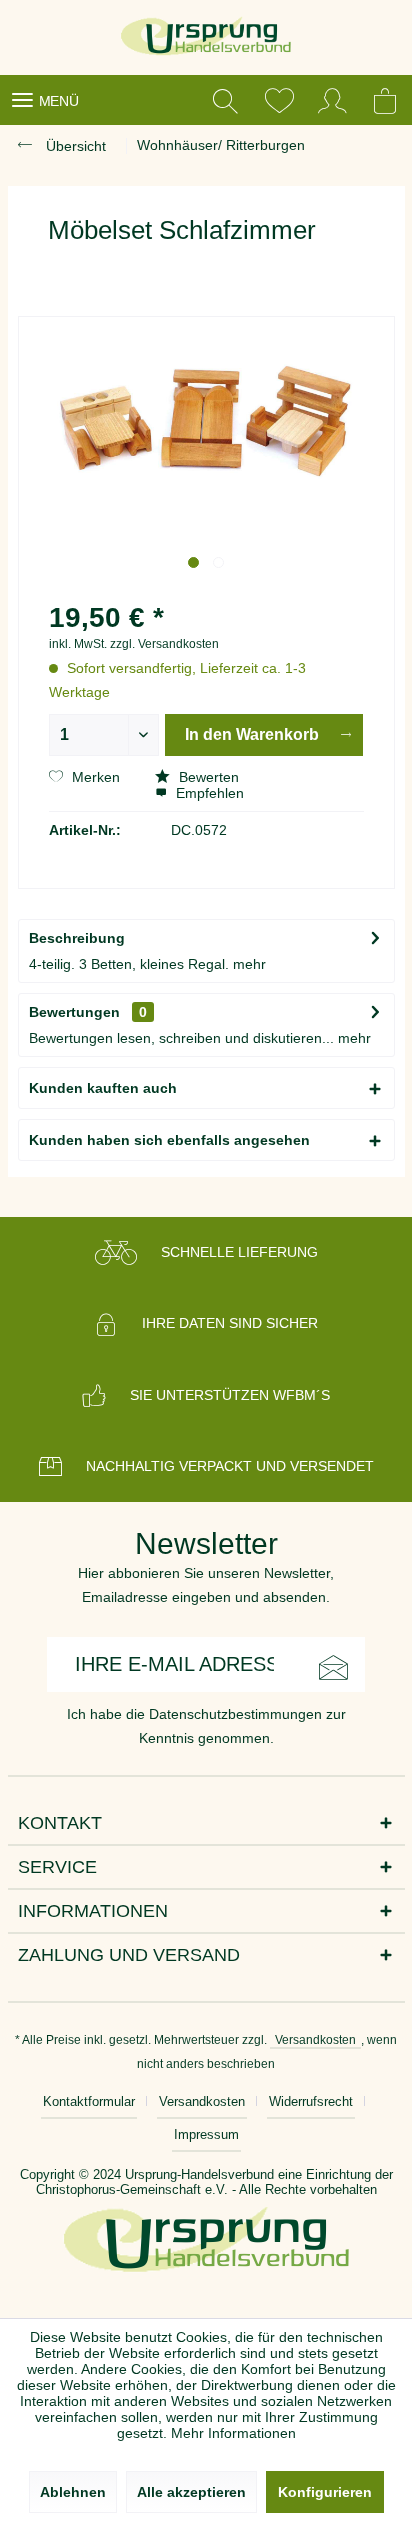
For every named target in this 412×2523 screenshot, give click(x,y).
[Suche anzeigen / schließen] (225, 100)
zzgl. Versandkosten (164, 644)
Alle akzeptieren (191, 2492)
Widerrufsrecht (311, 2101)
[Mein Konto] (333, 100)
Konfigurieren (325, 2492)
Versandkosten (315, 2040)
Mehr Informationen (233, 2433)
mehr (249, 964)
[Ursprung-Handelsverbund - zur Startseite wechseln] (206, 37)
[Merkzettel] (279, 100)
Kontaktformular (89, 2101)
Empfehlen (208, 793)
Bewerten (207, 777)
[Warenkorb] (387, 100)
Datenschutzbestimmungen (235, 1714)
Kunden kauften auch (103, 1088)
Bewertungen (74, 1012)
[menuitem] (44, 100)
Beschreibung (77, 938)
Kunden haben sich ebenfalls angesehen (169, 1140)
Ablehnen (73, 2492)
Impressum (206, 2134)
